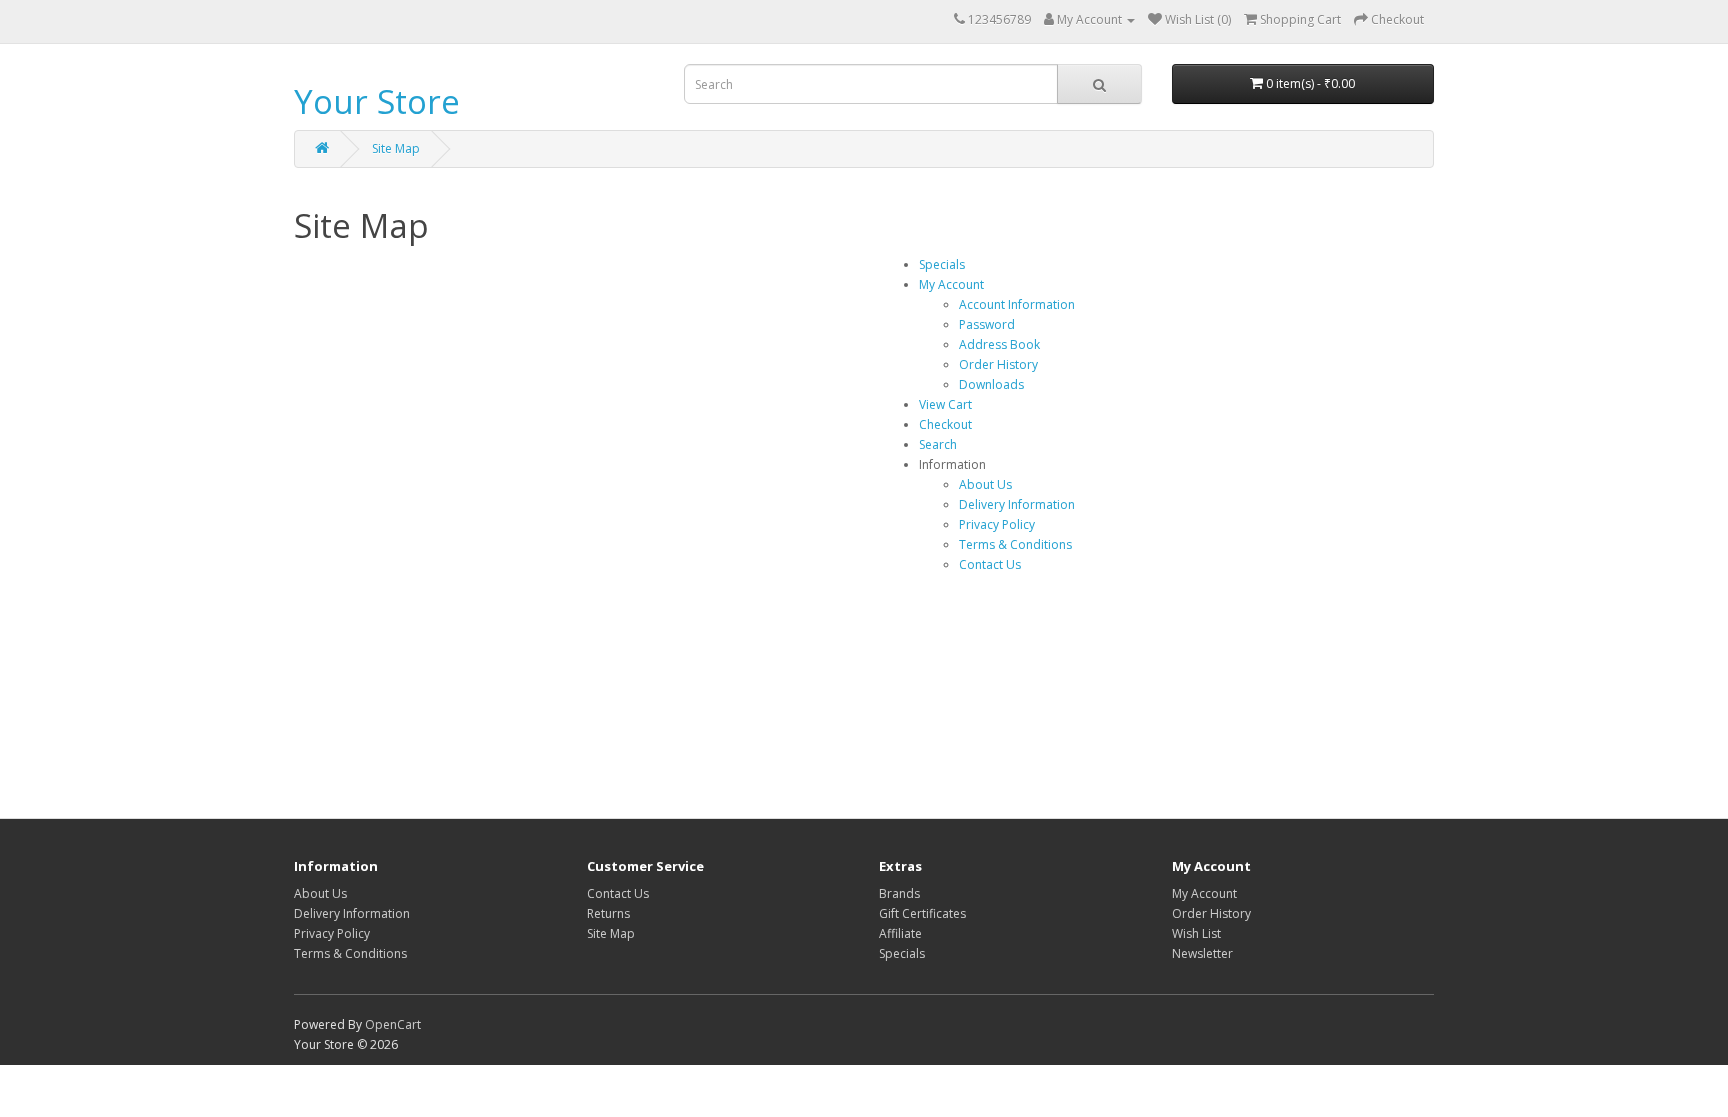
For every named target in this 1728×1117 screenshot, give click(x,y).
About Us (985, 484)
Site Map (396, 148)
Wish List (1196, 933)
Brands (899, 893)
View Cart (945, 404)
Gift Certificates (922, 913)
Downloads (991, 384)
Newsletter (1202, 953)
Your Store (377, 101)
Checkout (945, 424)
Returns (608, 913)
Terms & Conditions (1015, 544)
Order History (998, 364)
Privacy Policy (997, 524)
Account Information (1017, 304)
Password (987, 324)
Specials (942, 264)
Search (938, 444)
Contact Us (990, 564)
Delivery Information (1017, 504)
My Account (951, 284)
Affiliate (900, 933)
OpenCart (393, 1024)
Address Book (999, 344)
